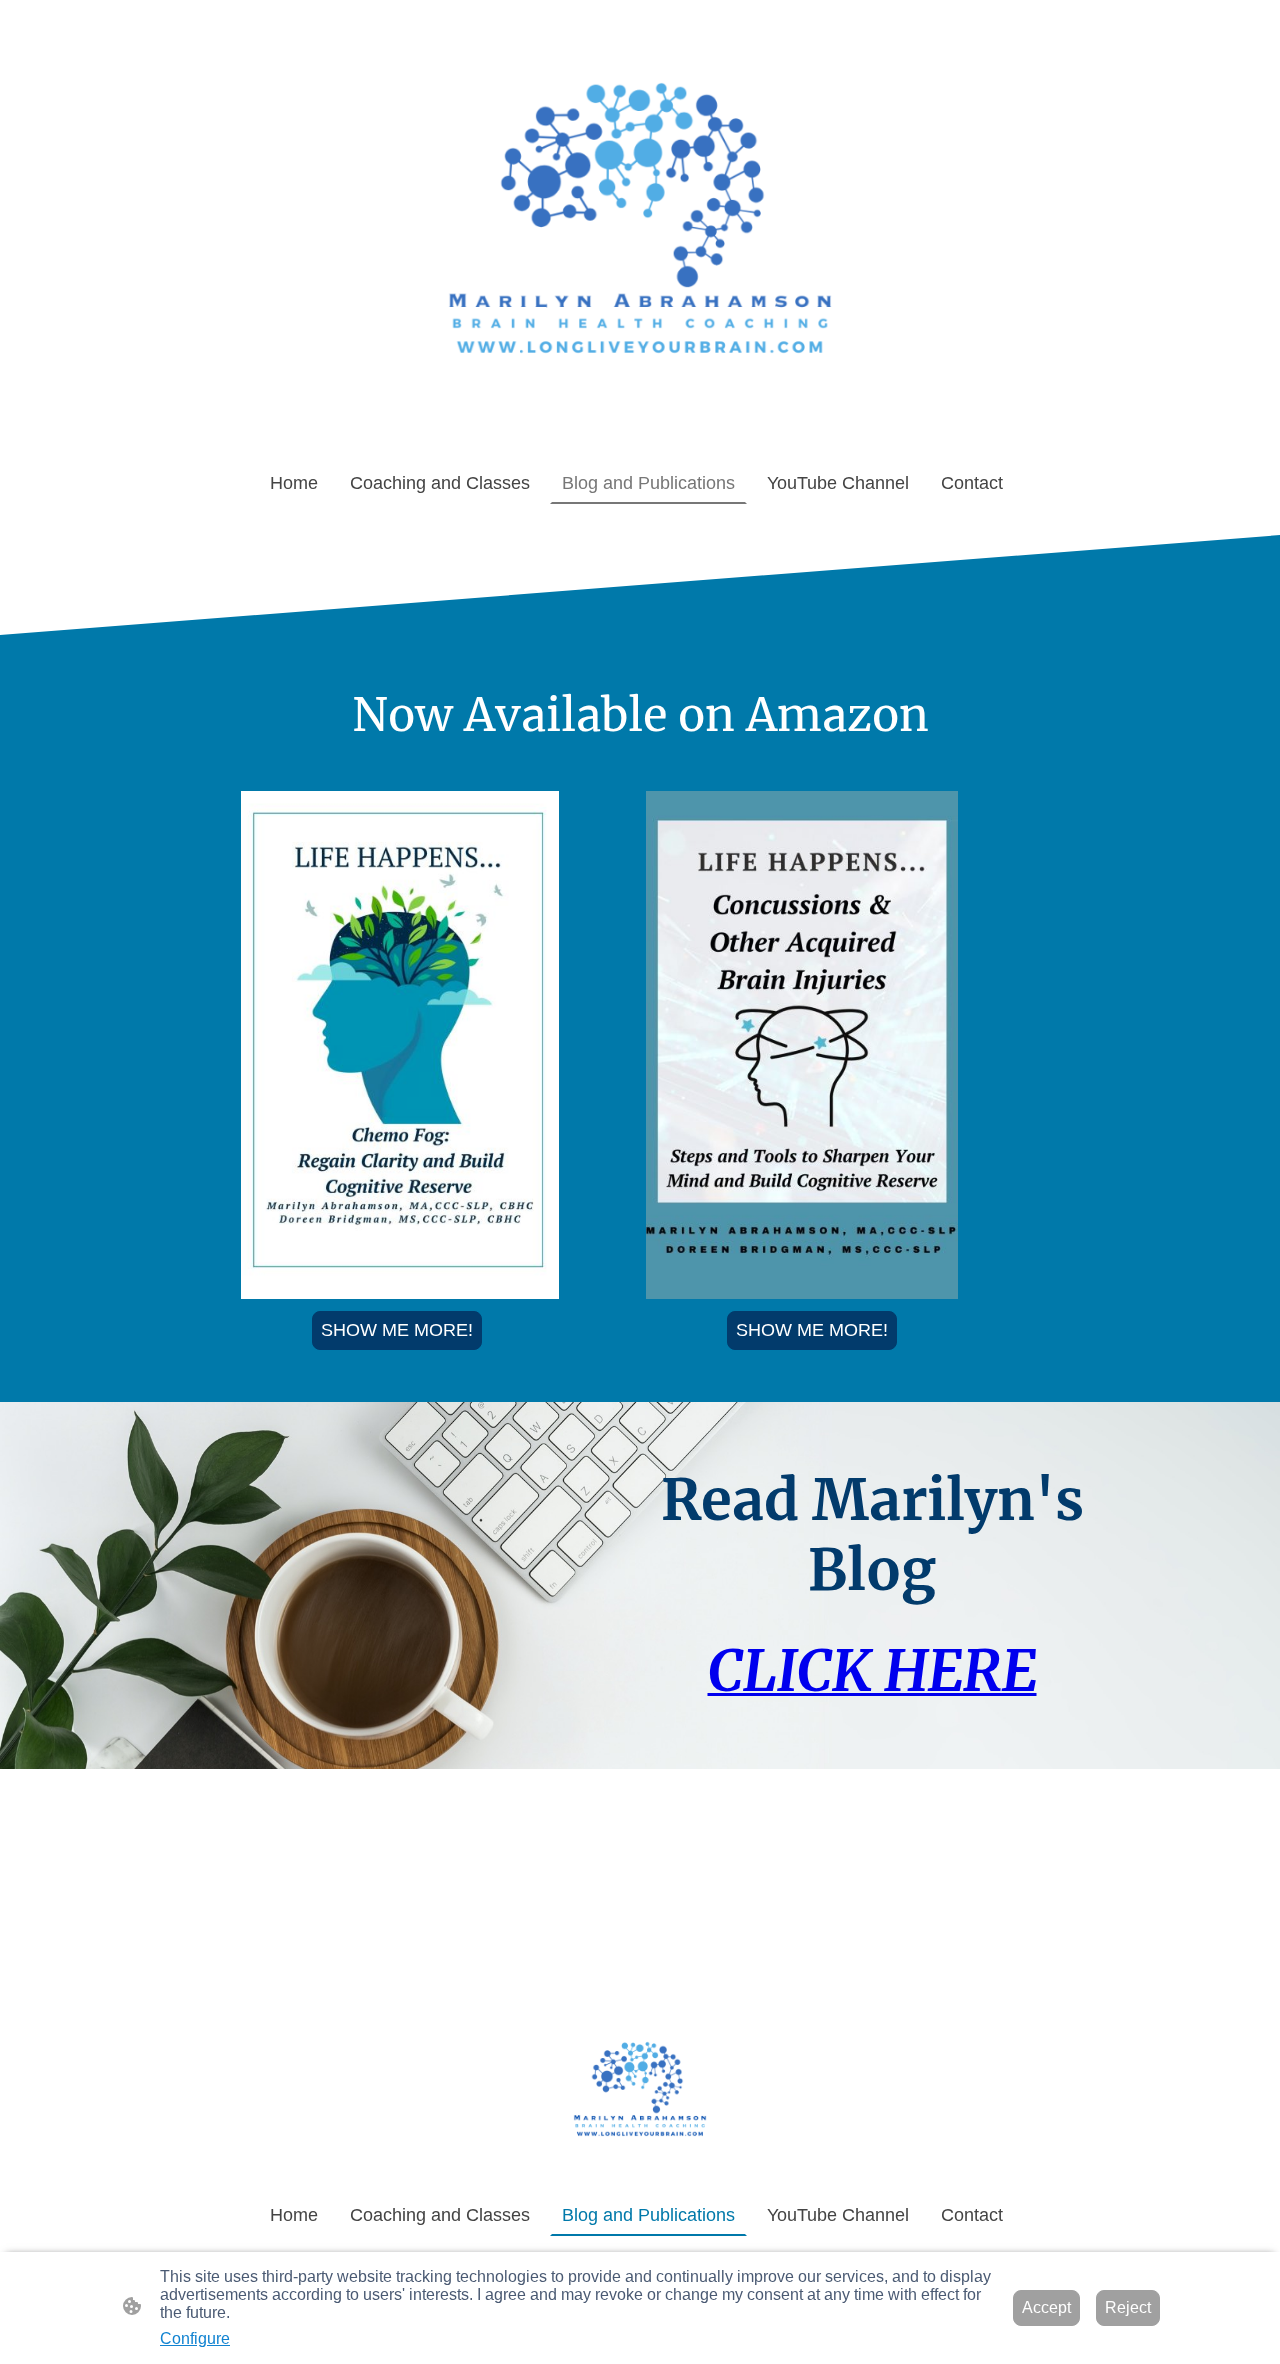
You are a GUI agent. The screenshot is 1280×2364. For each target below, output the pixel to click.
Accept (1046, 2307)
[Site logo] (640, 231)
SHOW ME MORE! (397, 1330)
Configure (195, 2338)
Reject (1128, 2307)
